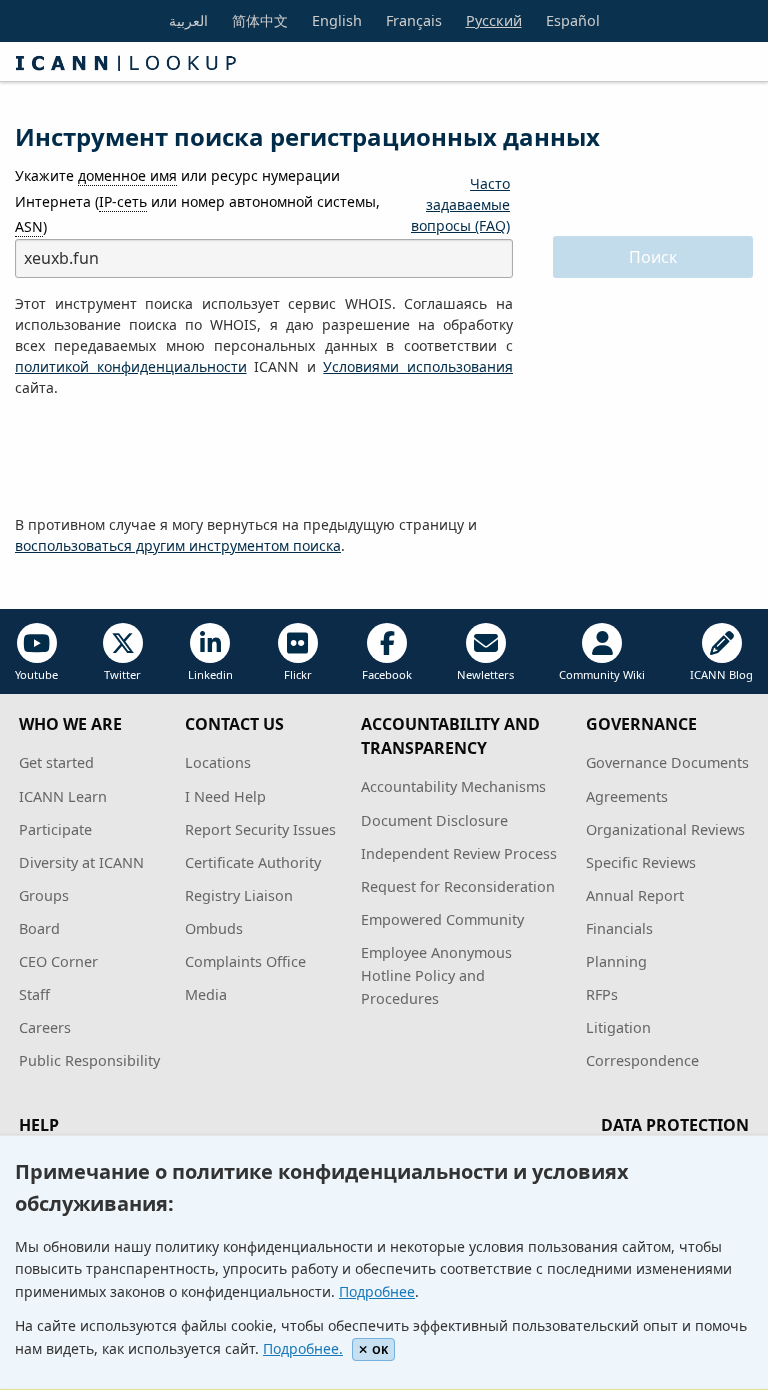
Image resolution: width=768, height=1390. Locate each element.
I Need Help (225, 796)
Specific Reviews (641, 862)
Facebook (387, 674)
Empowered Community (442, 919)
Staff (34, 994)
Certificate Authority (253, 862)
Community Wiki (602, 674)
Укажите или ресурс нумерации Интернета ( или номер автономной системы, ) (197, 200)
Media (206, 994)
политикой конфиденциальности (131, 366)
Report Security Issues (260, 829)
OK (380, 1349)
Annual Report (635, 895)
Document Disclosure (434, 820)
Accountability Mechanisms (453, 786)
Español (573, 20)
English (337, 20)
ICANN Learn (63, 796)
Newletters (485, 674)
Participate (55, 829)
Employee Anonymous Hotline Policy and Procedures (436, 975)
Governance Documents (667, 762)
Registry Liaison (239, 895)
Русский (494, 20)
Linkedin (210, 674)
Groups (44, 895)
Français (414, 20)
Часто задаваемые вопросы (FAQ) (460, 204)
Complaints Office (245, 961)
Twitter (122, 674)
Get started (56, 762)
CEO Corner (58, 961)
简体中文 (260, 20)
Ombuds (214, 928)
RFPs (602, 994)
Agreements (627, 796)
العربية (188, 20)
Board (39, 928)
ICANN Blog (721, 674)
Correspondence (642, 1060)
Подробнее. (303, 1348)
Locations (218, 762)
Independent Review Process (459, 853)
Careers (45, 1027)
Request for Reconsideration (458, 886)
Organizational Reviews (665, 829)
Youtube (36, 674)
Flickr (298, 674)
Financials (619, 928)
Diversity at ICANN (81, 862)
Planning (616, 961)
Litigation (618, 1027)
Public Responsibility (89, 1060)
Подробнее (377, 1291)
